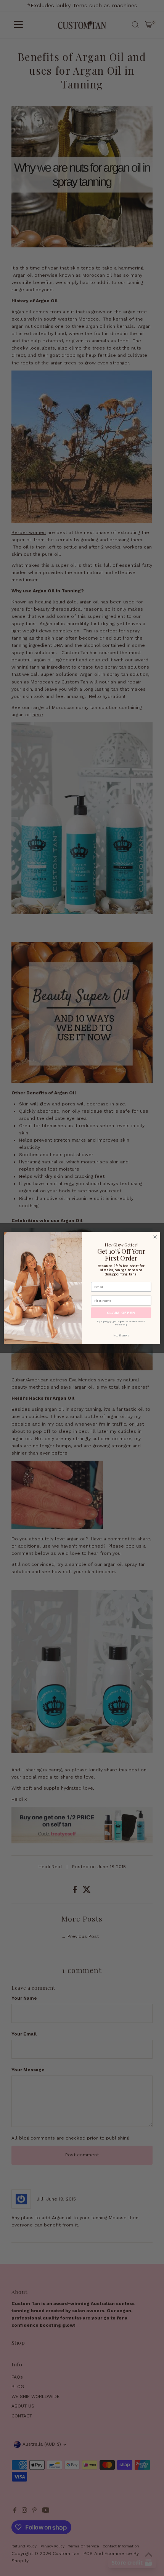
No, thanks (121, 1335)
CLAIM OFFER (121, 1312)
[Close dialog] (155, 1237)
